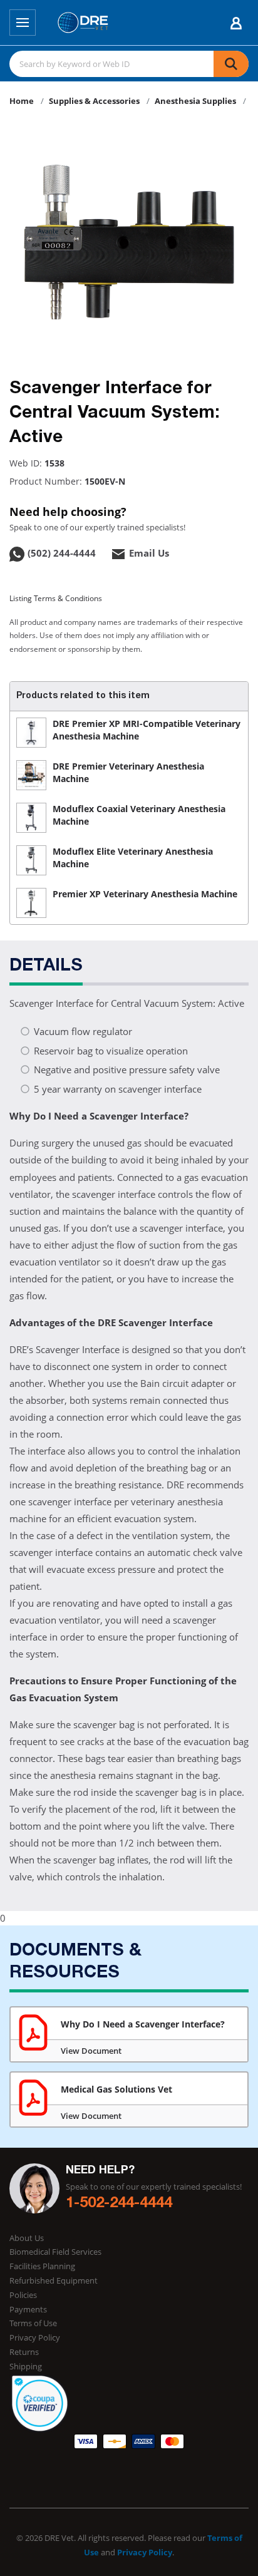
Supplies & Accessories (94, 101)
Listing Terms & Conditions (56, 598)
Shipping (26, 2366)
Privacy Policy (35, 2337)
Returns (24, 2352)
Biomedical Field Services (55, 2252)
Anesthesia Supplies (195, 101)
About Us (27, 2238)
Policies (23, 2295)
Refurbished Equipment (54, 2280)
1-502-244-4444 (119, 2204)
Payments (28, 2309)
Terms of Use (33, 2323)
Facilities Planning (42, 2266)
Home (22, 101)
